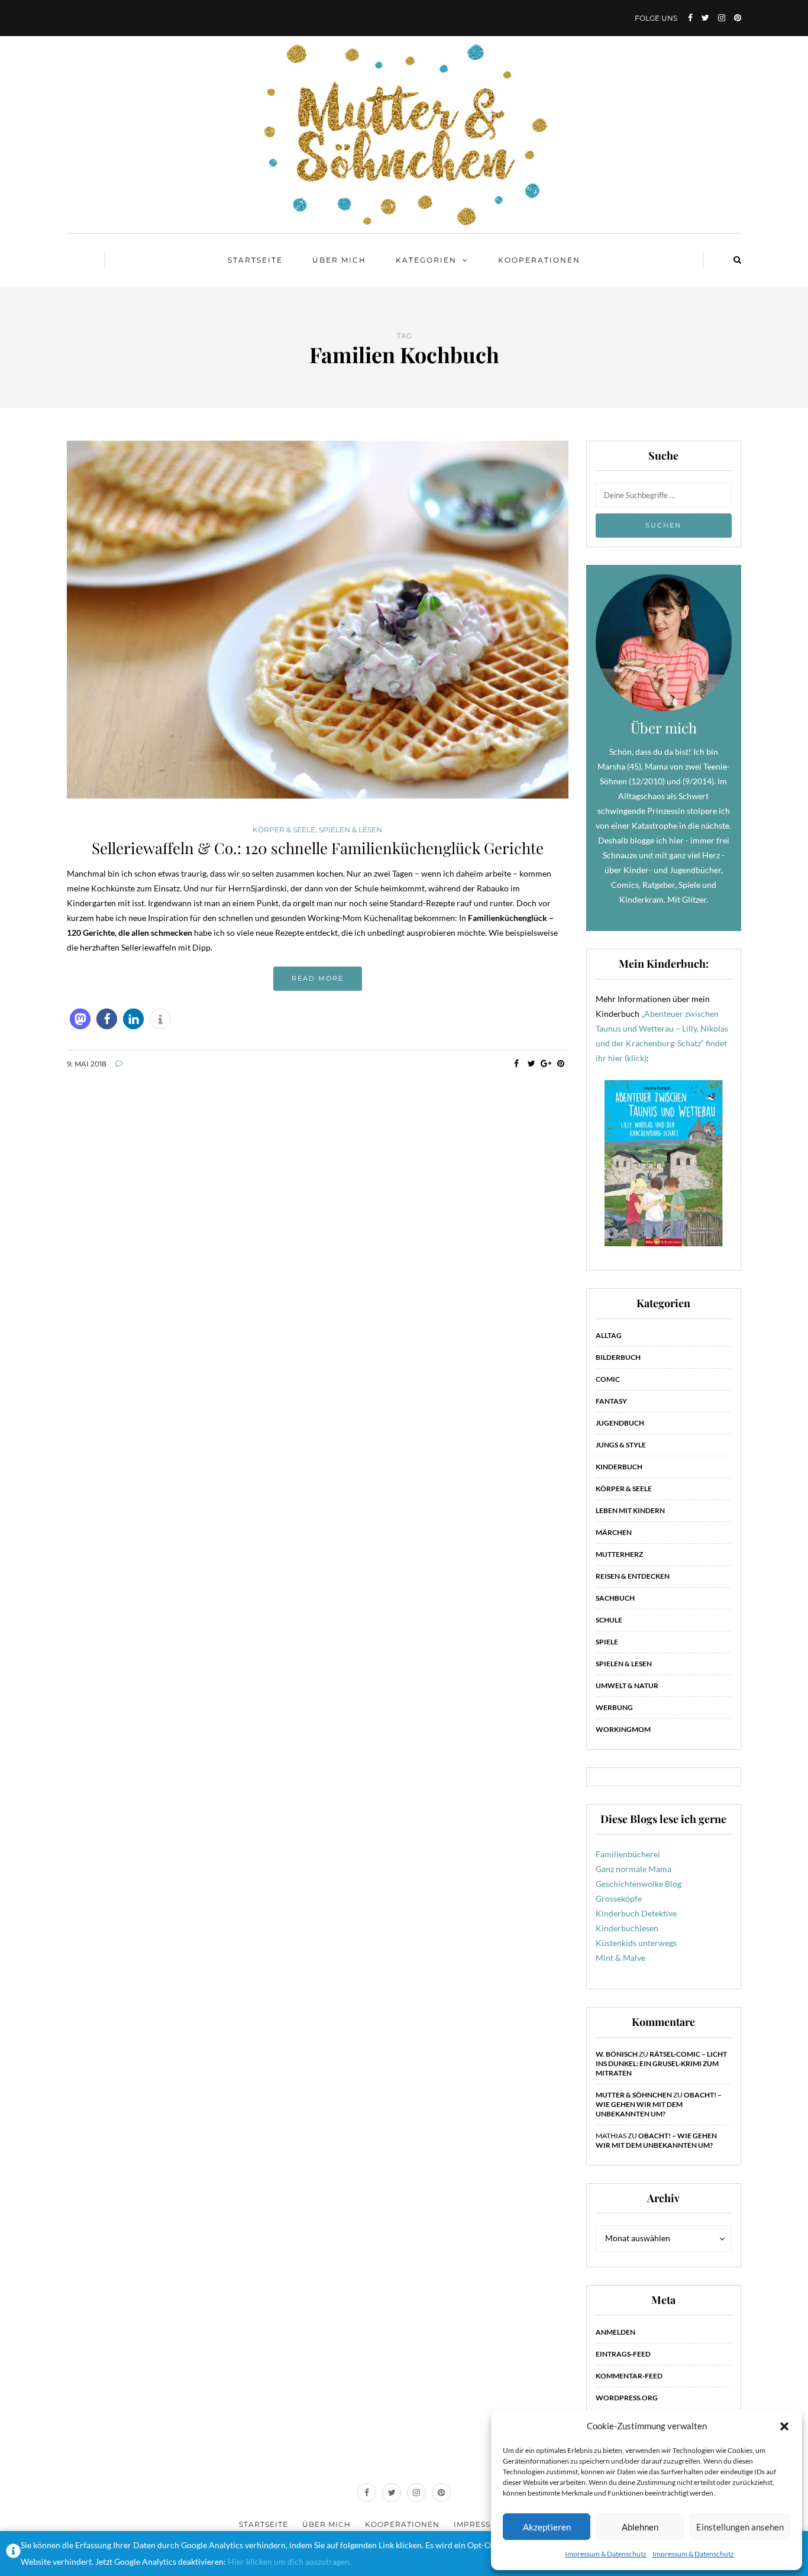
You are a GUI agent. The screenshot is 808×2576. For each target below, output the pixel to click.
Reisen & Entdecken (633, 1576)
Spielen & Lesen (350, 830)
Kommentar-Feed (629, 2376)
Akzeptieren (547, 2527)
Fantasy (611, 1401)
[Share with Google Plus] (546, 1064)
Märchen (614, 1532)
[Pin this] (561, 1064)
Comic (608, 1379)
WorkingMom (623, 1729)
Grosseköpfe (619, 1898)
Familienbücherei (628, 1854)
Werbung (614, 1707)
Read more (318, 978)
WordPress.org (627, 2398)
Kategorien (426, 260)
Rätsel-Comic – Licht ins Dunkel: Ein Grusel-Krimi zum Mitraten (661, 2063)
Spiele (607, 1642)
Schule (609, 1620)
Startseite (255, 260)
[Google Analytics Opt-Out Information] (13, 2554)
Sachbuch (615, 1598)
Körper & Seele (284, 830)
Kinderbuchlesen (627, 1928)
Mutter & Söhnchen (634, 2095)
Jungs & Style (621, 1445)
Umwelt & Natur (627, 1685)
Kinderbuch (619, 1467)
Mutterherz (619, 1554)
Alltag (609, 1335)
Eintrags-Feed (623, 2354)
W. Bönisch (617, 2054)
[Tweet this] (531, 1064)
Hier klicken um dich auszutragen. (290, 2562)
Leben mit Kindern (630, 1510)
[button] (784, 2426)
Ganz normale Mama (634, 1869)
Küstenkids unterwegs (636, 1943)
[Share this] (517, 1064)
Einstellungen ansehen (740, 2527)
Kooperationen (539, 260)
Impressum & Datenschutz (606, 2554)
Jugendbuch (620, 1423)
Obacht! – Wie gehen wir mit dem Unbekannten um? (659, 2104)
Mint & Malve (620, 1958)
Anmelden (615, 2332)
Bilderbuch (618, 1357)
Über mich (339, 260)
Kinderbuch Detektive (636, 1913)
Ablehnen (640, 2527)
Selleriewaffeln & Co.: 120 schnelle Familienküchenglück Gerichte (318, 848)
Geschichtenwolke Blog (639, 1884)
